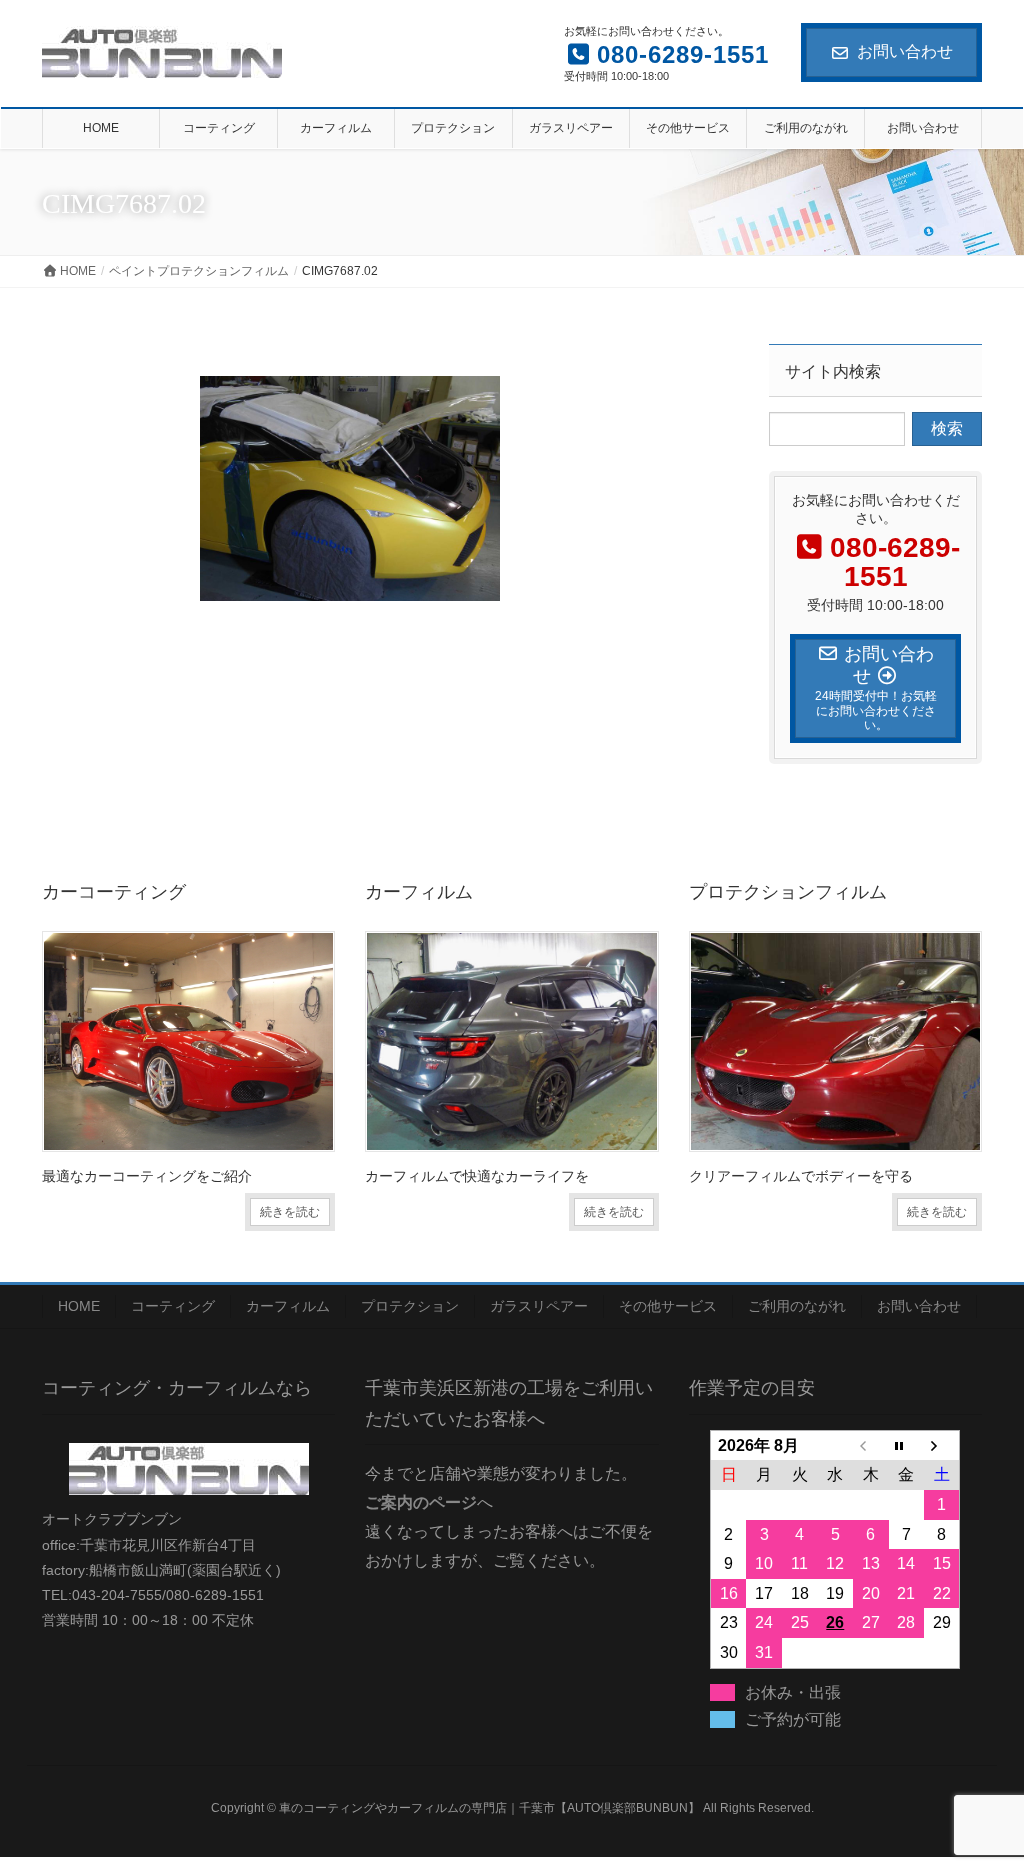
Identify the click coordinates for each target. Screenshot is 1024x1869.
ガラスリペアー (539, 1306)
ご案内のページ (421, 1502)
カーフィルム (288, 1306)
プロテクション (410, 1306)
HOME (79, 1306)
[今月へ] (907, 1445)
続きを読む (290, 1212)
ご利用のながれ (797, 1306)
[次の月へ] (942, 1445)
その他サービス (668, 1306)
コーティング (173, 1306)
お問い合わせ (905, 51)
